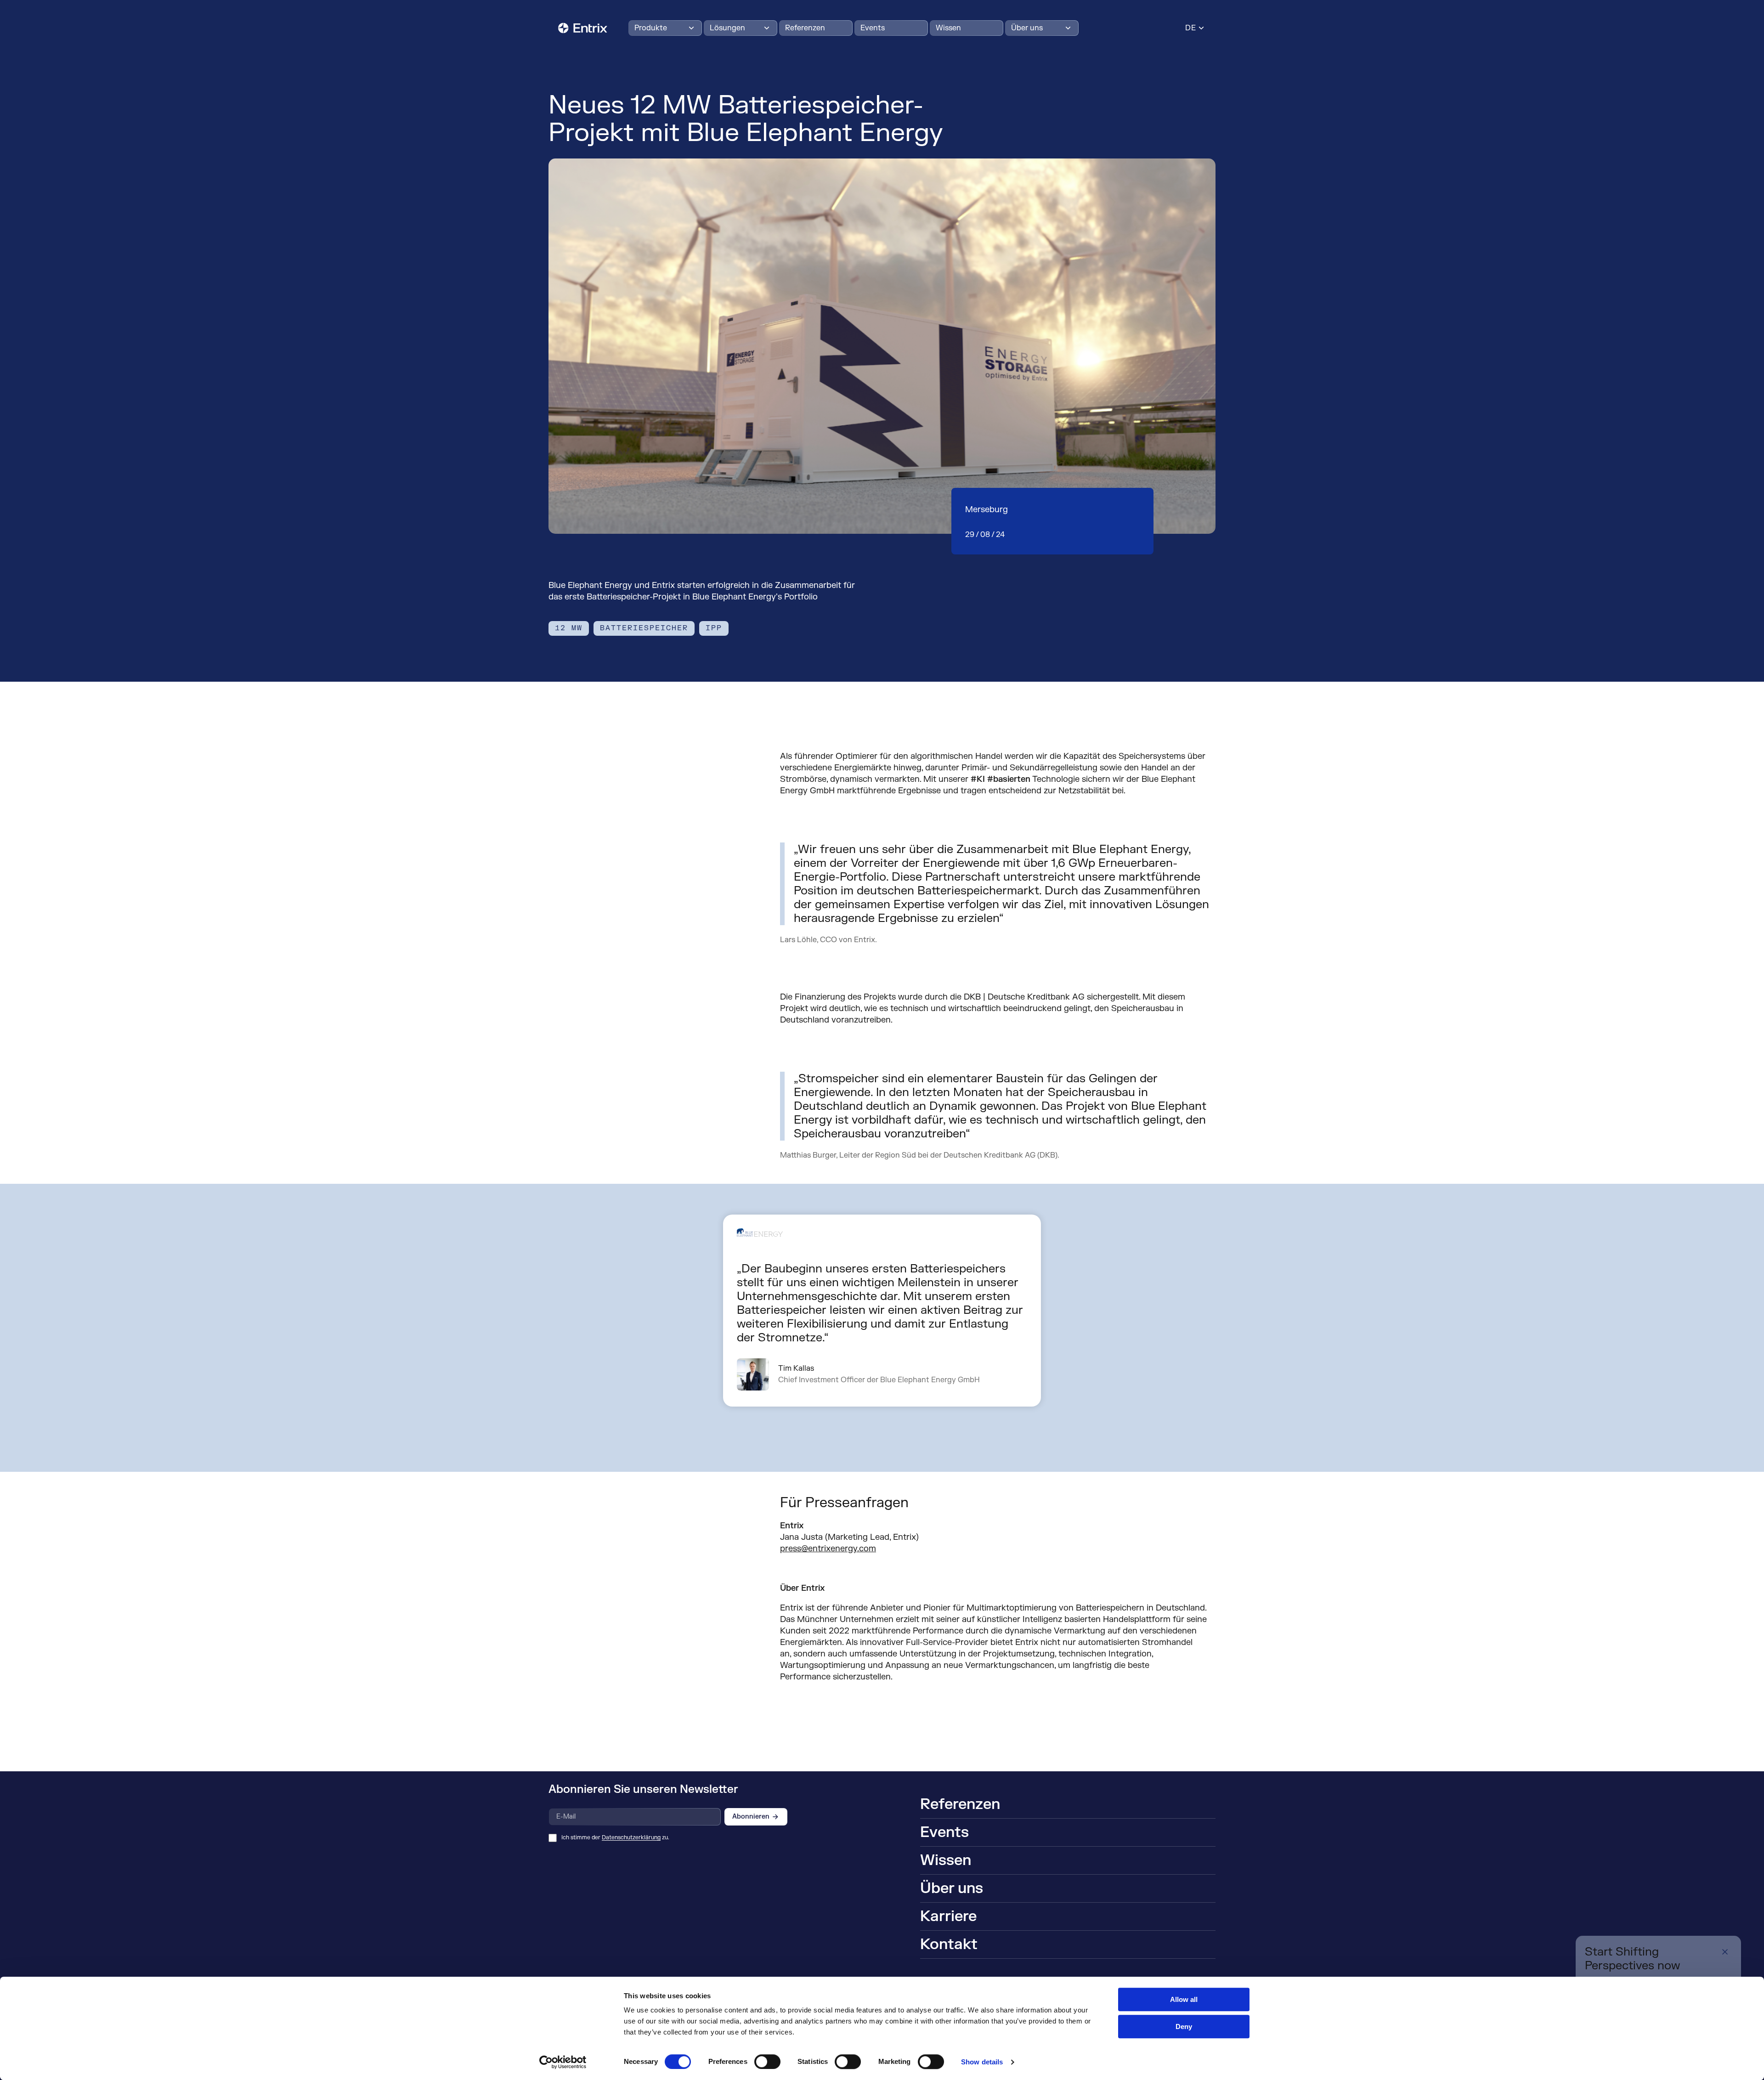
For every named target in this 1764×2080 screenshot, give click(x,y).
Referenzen (805, 28)
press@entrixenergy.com (828, 1549)
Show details (982, 2062)
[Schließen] (1725, 1952)
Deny (1184, 2026)
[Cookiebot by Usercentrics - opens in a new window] (563, 2062)
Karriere (948, 1916)
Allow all (1184, 1999)
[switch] (767, 2062)
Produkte (651, 28)
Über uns (1027, 28)
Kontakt (949, 1944)
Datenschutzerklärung (631, 1837)
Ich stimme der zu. (615, 1838)
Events (873, 28)
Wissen (948, 28)
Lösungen (727, 28)
